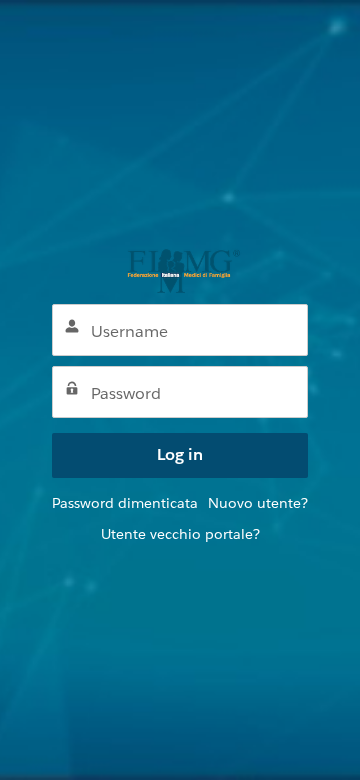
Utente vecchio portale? (180, 534)
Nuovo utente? (258, 503)
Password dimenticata (125, 503)
